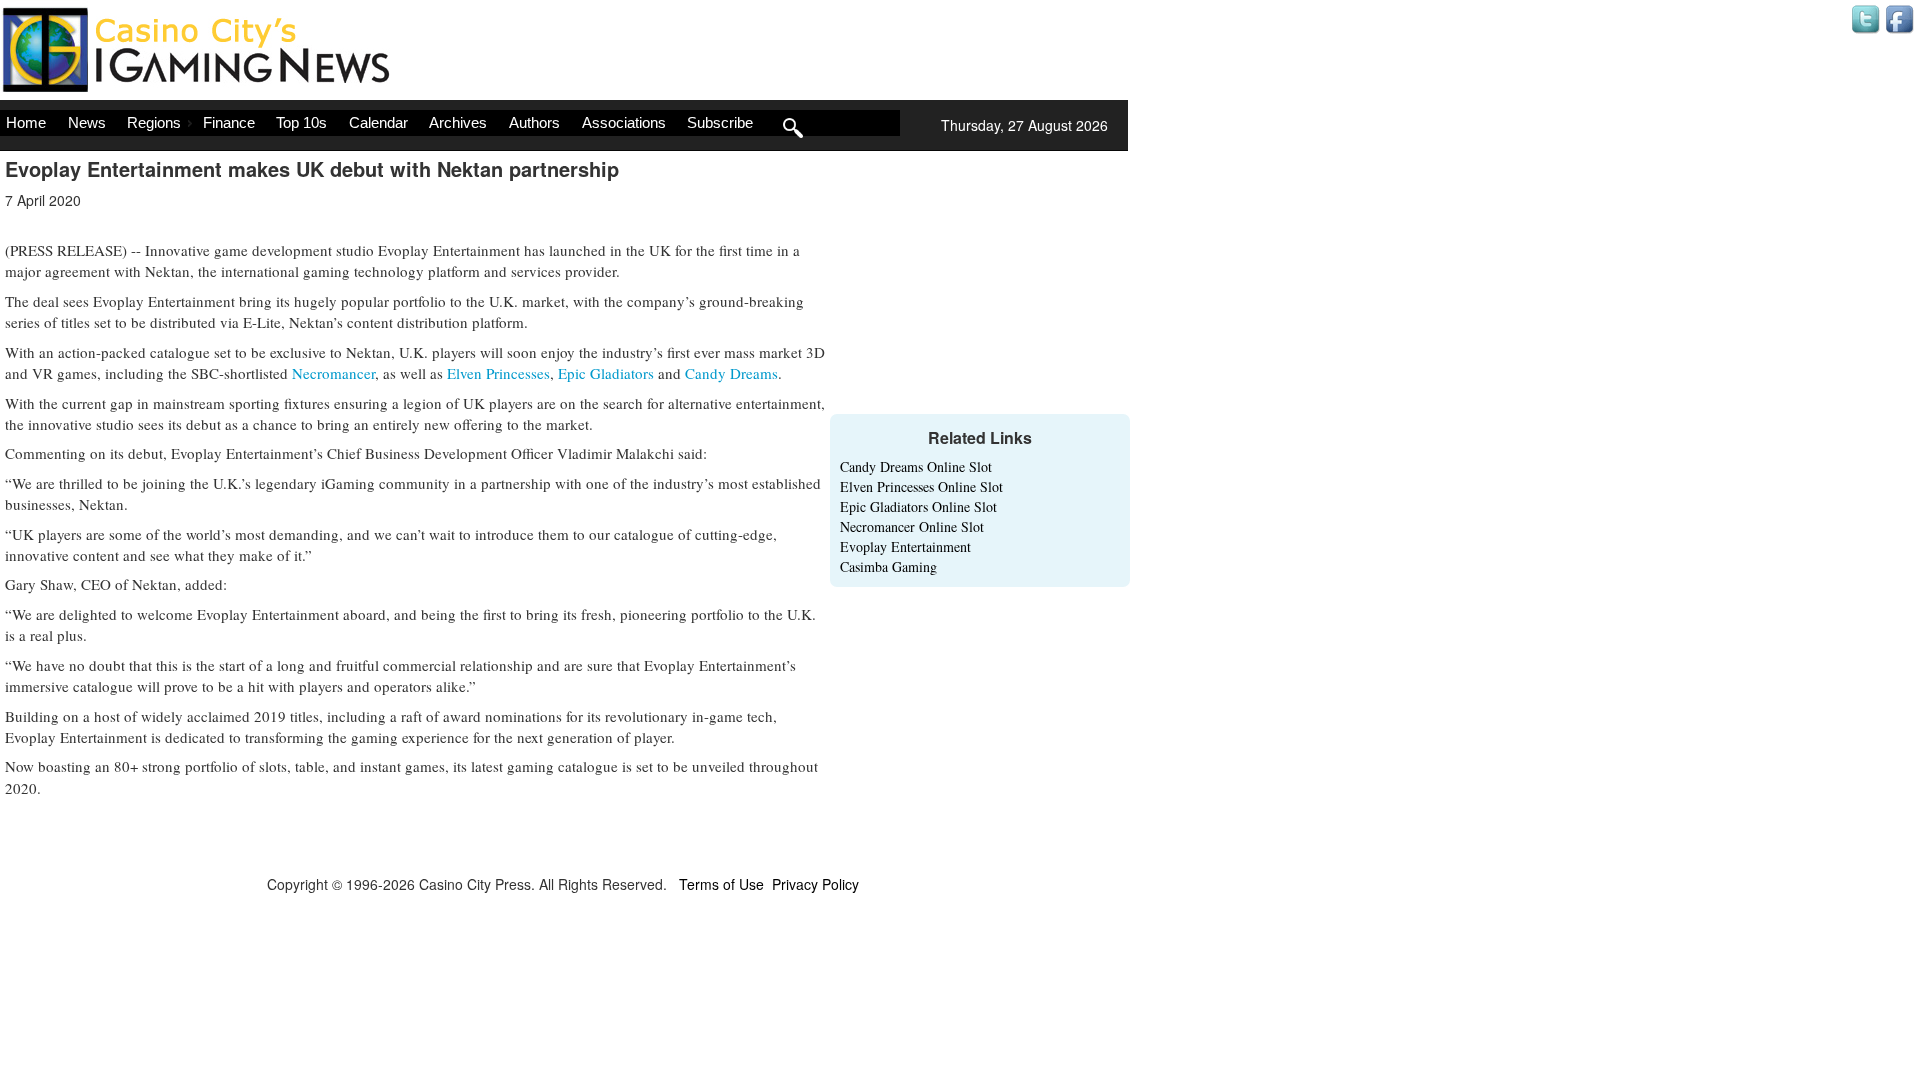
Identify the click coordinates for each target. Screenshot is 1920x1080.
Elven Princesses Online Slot (921, 486)
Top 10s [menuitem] (301, 122)
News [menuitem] (87, 122)
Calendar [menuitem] (378, 122)
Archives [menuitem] (458, 122)
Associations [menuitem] (624, 122)
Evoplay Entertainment (905, 546)
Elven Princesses (498, 373)
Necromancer (333, 373)
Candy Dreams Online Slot (916, 466)
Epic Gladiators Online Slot (918, 506)
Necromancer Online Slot (912, 526)
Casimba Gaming (888, 566)
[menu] (450, 123)
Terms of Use (721, 884)
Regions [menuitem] (154, 122)
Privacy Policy (815, 884)
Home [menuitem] (26, 122)
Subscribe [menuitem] (720, 122)
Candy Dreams (731, 373)
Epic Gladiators (606, 373)
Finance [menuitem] (229, 122)
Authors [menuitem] (534, 122)
